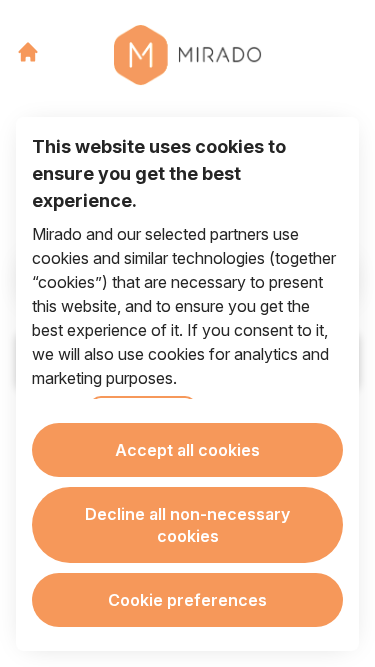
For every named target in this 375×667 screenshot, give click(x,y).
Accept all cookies (187, 450)
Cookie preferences (187, 600)
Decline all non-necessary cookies (187, 525)
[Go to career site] (28, 52)
